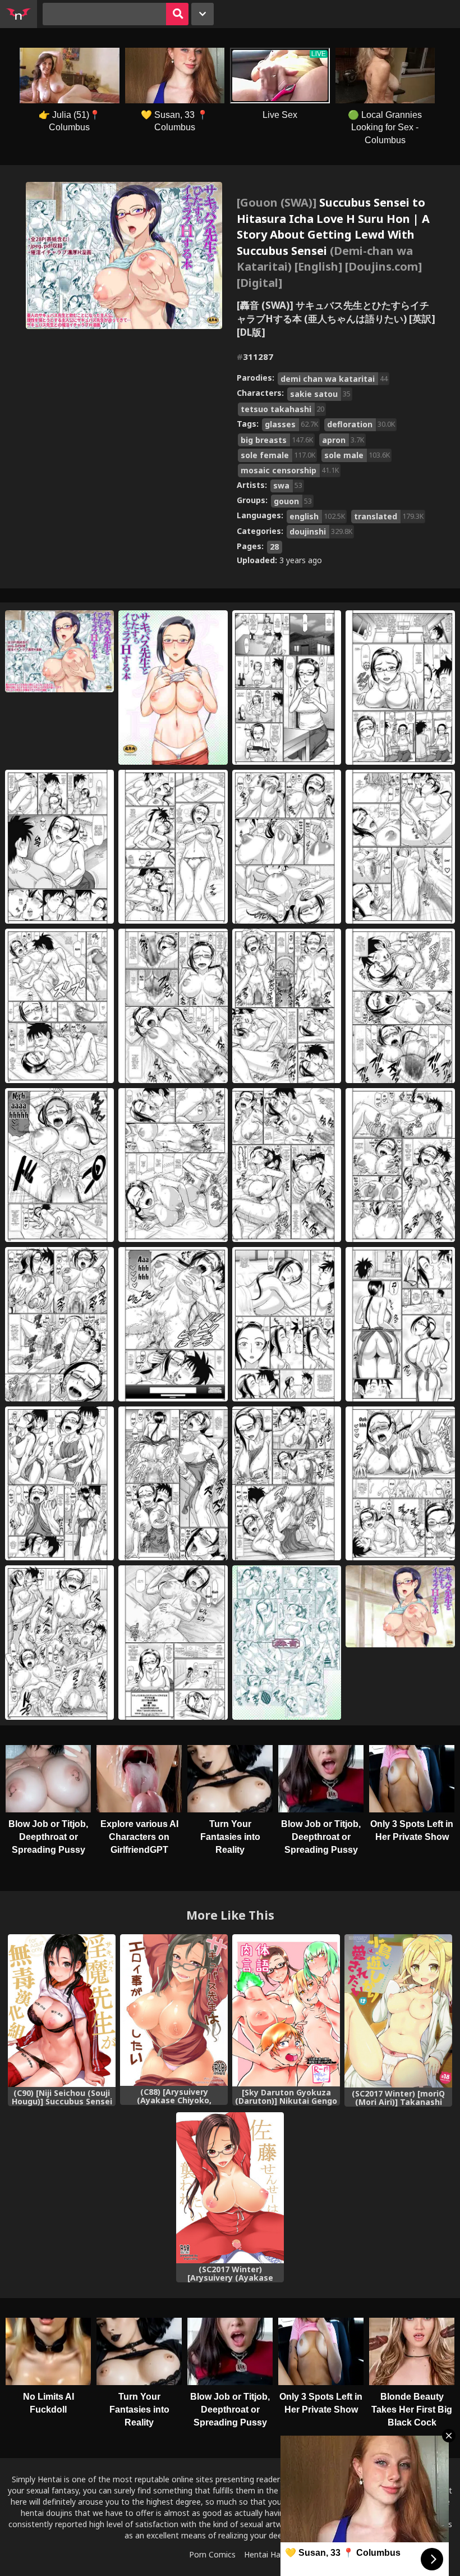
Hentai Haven (269, 2554)
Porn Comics (212, 2554)
